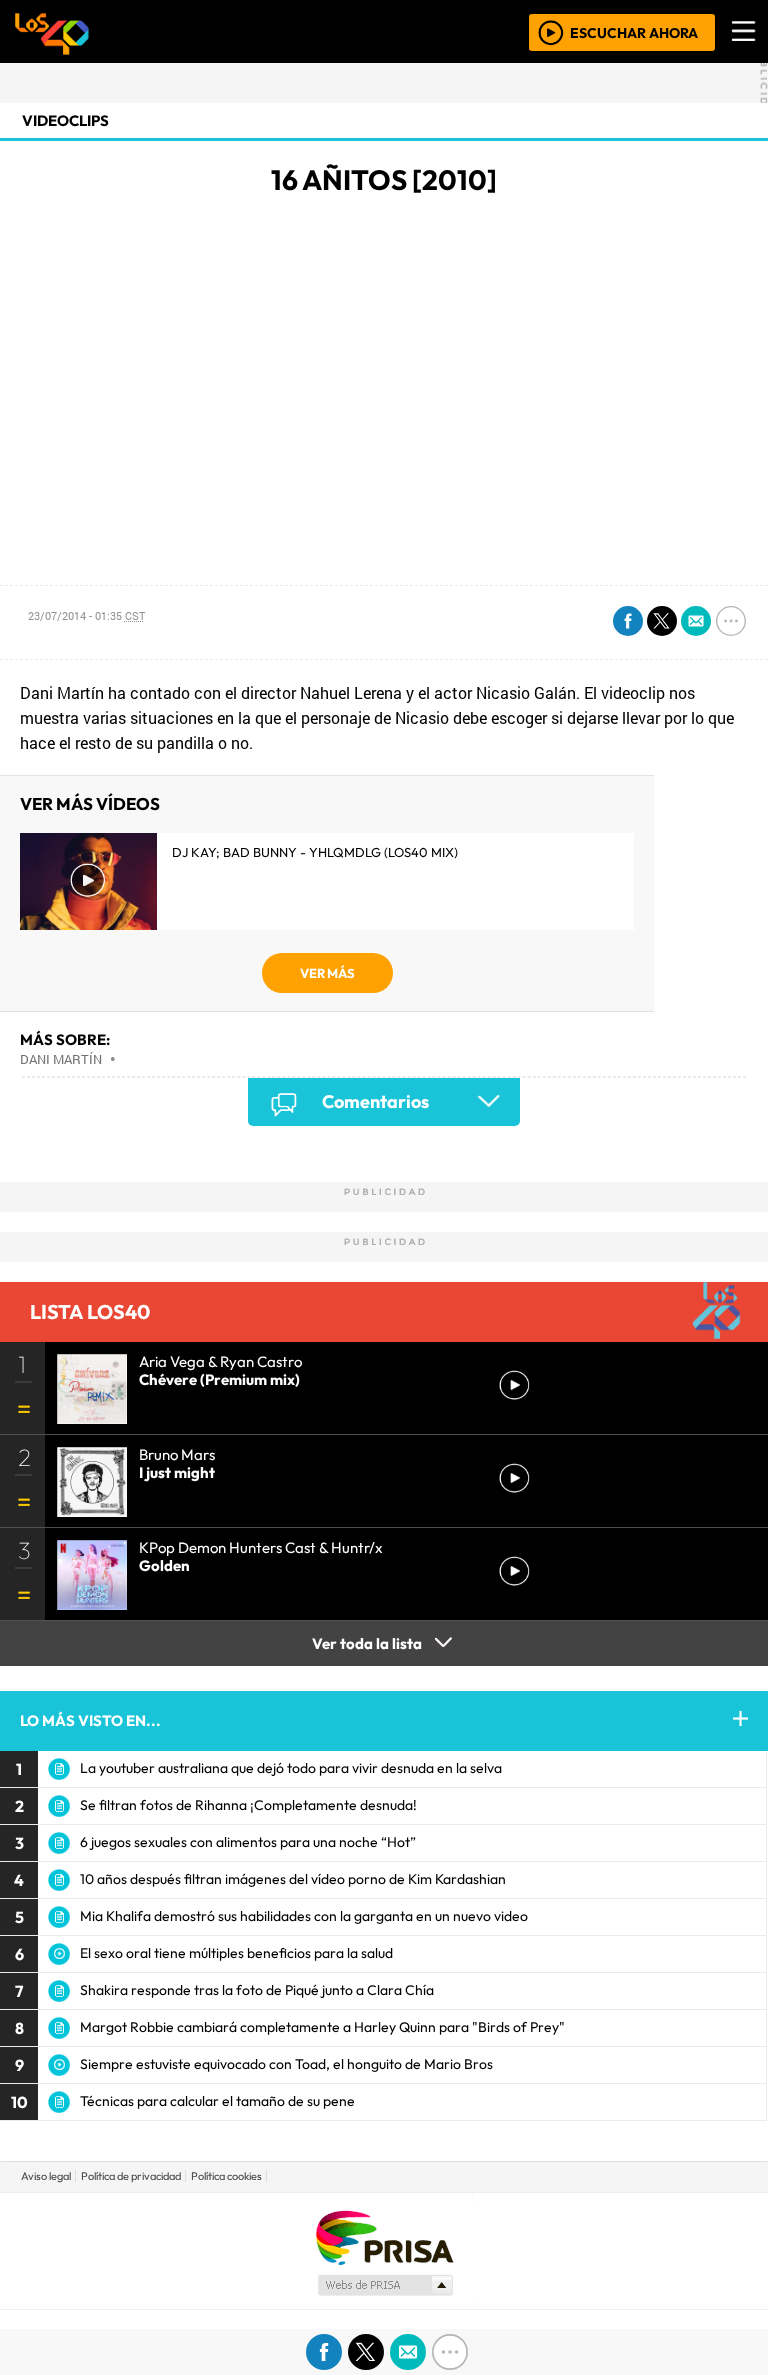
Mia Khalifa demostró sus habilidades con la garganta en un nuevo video (304, 1916)
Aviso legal (46, 2176)
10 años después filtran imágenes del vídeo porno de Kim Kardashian (293, 1879)
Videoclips (65, 120)
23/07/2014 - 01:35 (86, 615)
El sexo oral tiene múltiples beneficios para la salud (236, 1953)
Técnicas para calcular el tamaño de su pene (217, 2101)
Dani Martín (61, 1059)
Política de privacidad (131, 2176)
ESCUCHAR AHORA (634, 32)
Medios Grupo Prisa (384, 2285)
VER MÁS (327, 973)
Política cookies (226, 2176)
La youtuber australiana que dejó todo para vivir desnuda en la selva (291, 1768)
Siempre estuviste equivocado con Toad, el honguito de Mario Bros (286, 2064)
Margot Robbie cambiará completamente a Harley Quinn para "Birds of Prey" (322, 2027)
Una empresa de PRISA (384, 2236)
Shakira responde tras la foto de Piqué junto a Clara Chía (257, 1990)
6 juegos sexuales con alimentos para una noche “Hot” (248, 1842)
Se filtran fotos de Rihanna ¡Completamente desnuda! (248, 1805)
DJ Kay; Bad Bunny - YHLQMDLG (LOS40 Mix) (315, 852)
